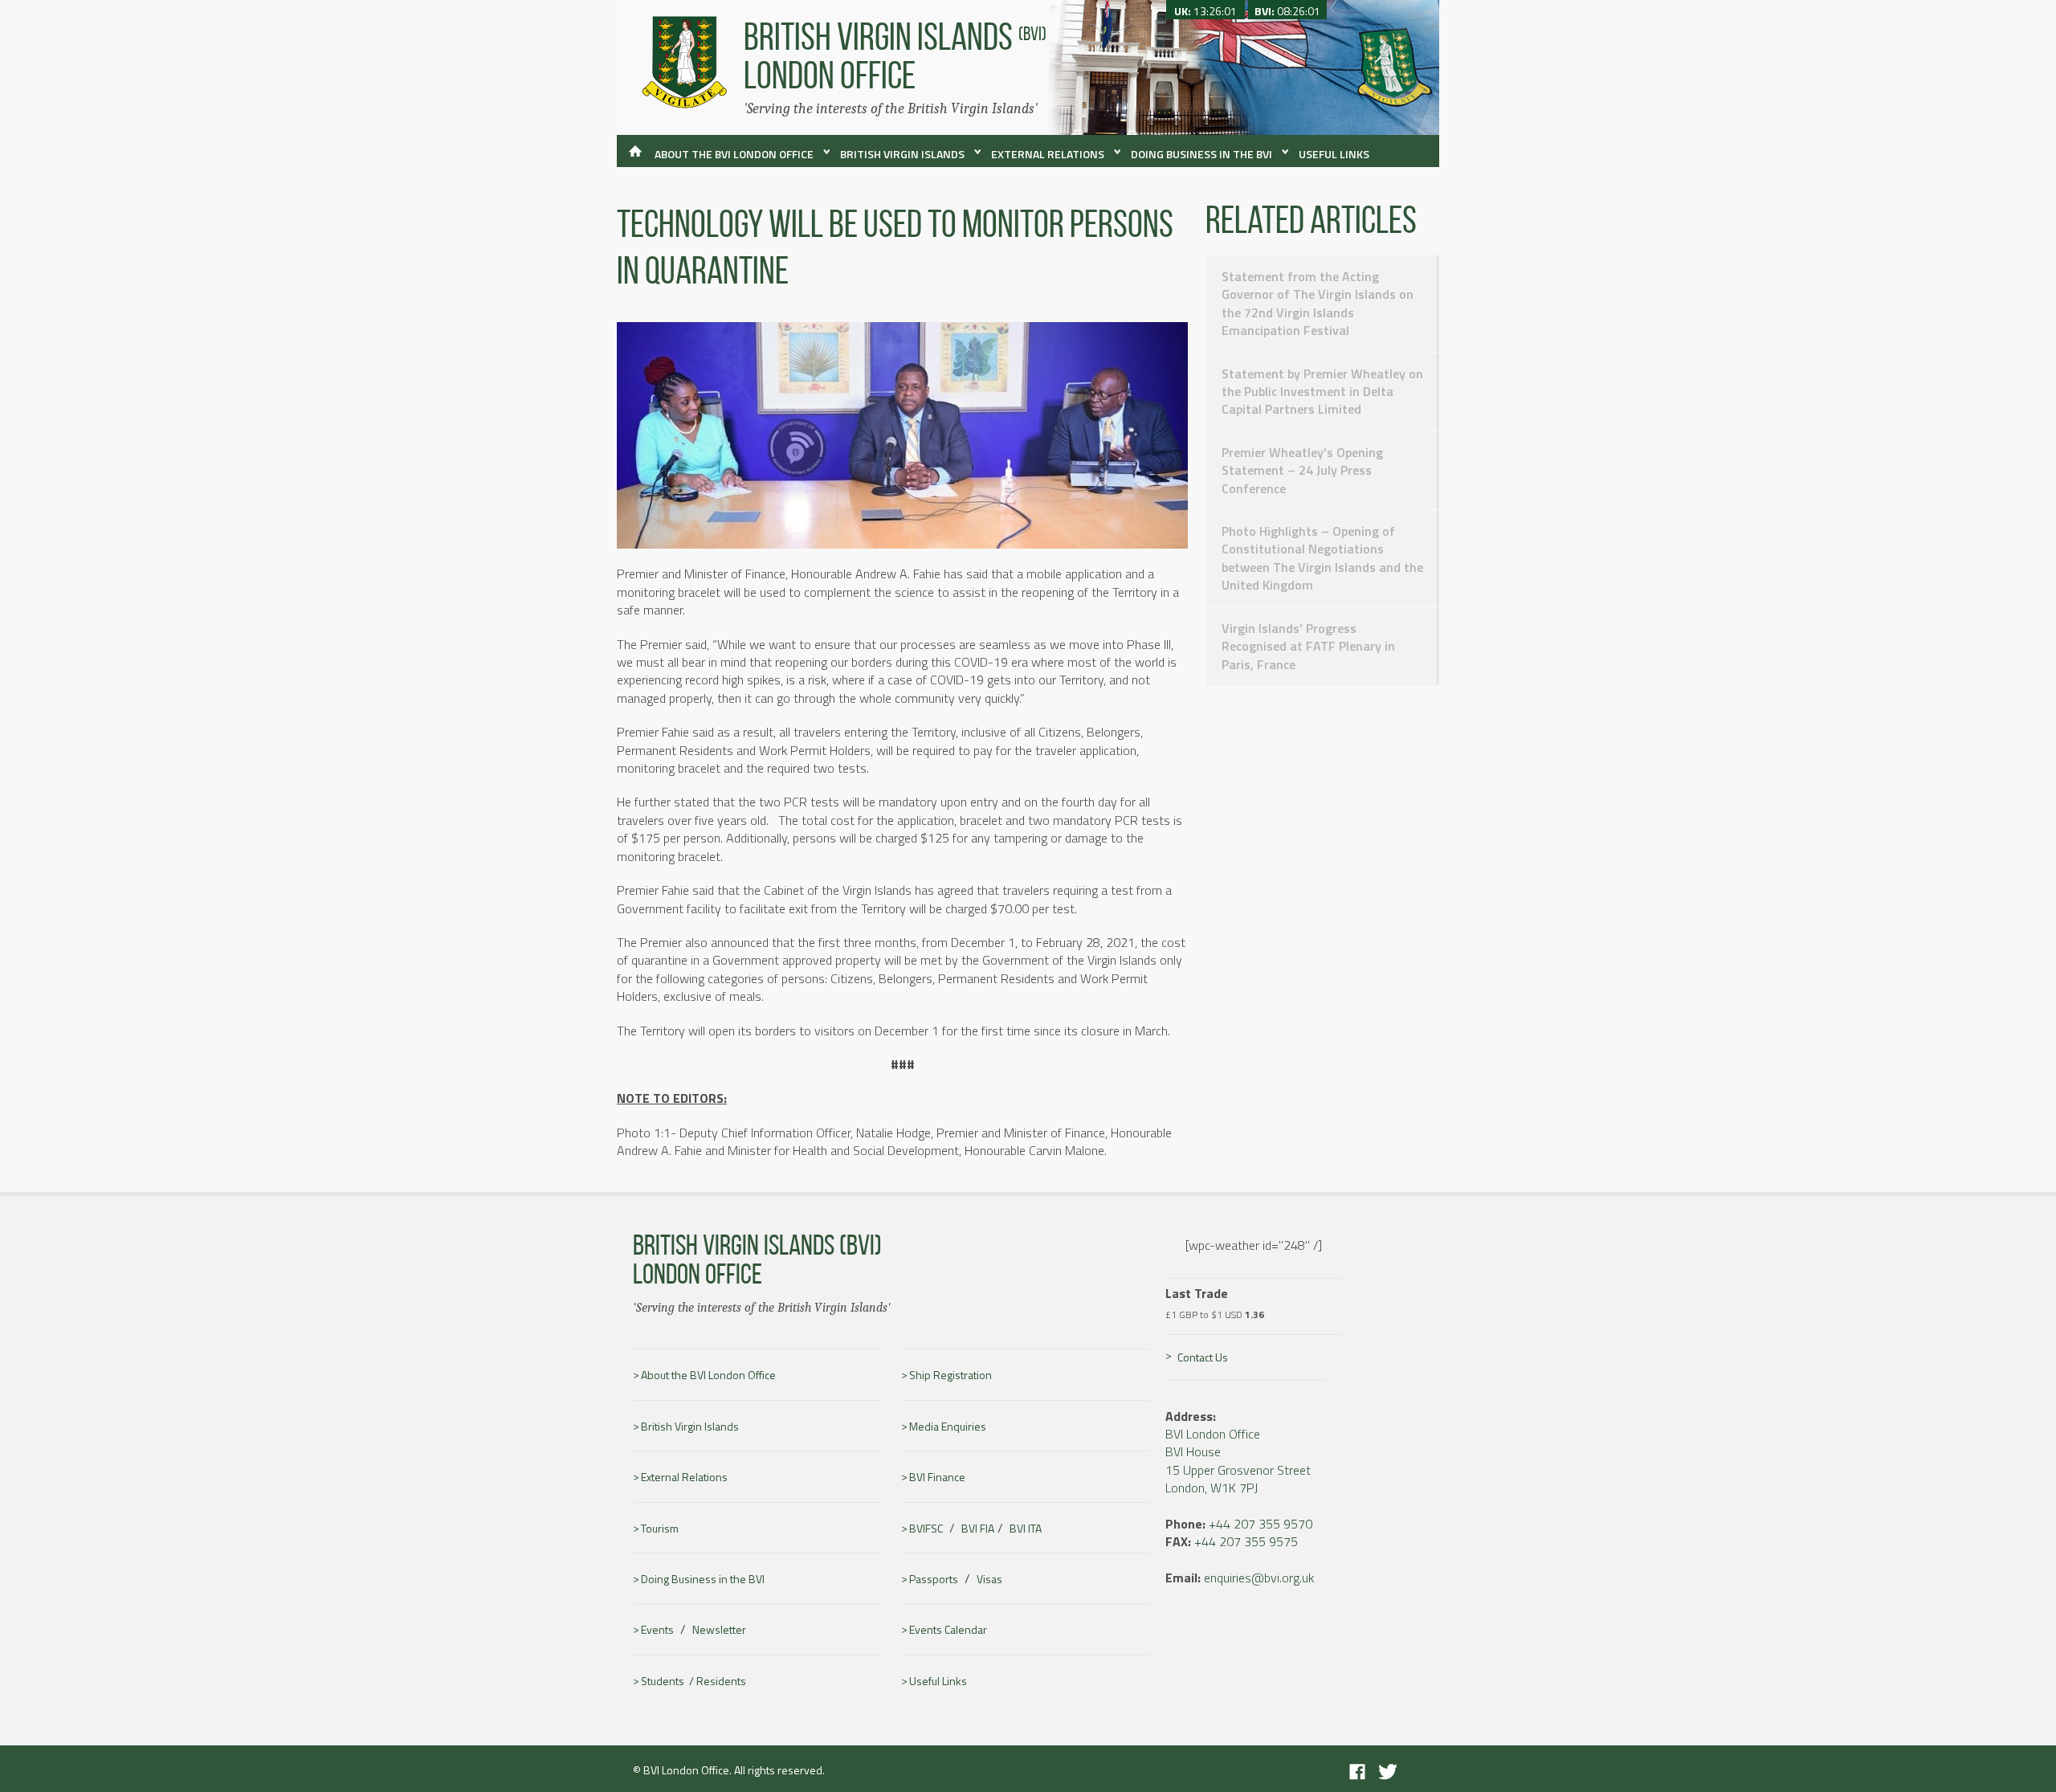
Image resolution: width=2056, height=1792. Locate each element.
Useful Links (1334, 154)
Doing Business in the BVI (1201, 154)
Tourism (660, 1529)
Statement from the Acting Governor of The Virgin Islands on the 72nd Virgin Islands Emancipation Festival (1318, 303)
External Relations (1048, 154)
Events (657, 1630)
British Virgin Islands (902, 154)
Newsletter (719, 1630)
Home (634, 158)
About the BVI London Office (734, 154)
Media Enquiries (948, 1427)
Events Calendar (948, 1630)
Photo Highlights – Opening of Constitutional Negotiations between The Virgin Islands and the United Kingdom (1322, 558)
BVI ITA (1026, 1529)
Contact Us (1203, 1357)
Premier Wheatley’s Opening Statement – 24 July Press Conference (1302, 470)
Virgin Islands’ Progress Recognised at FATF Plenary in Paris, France (1308, 646)
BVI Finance (937, 1477)
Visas (989, 1579)
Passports (934, 1579)
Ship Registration (950, 1375)
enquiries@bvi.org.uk (1259, 1578)
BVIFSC (926, 1529)
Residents (721, 1681)
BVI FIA (978, 1529)
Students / (669, 1681)
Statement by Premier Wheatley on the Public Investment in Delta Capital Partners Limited (1322, 392)
